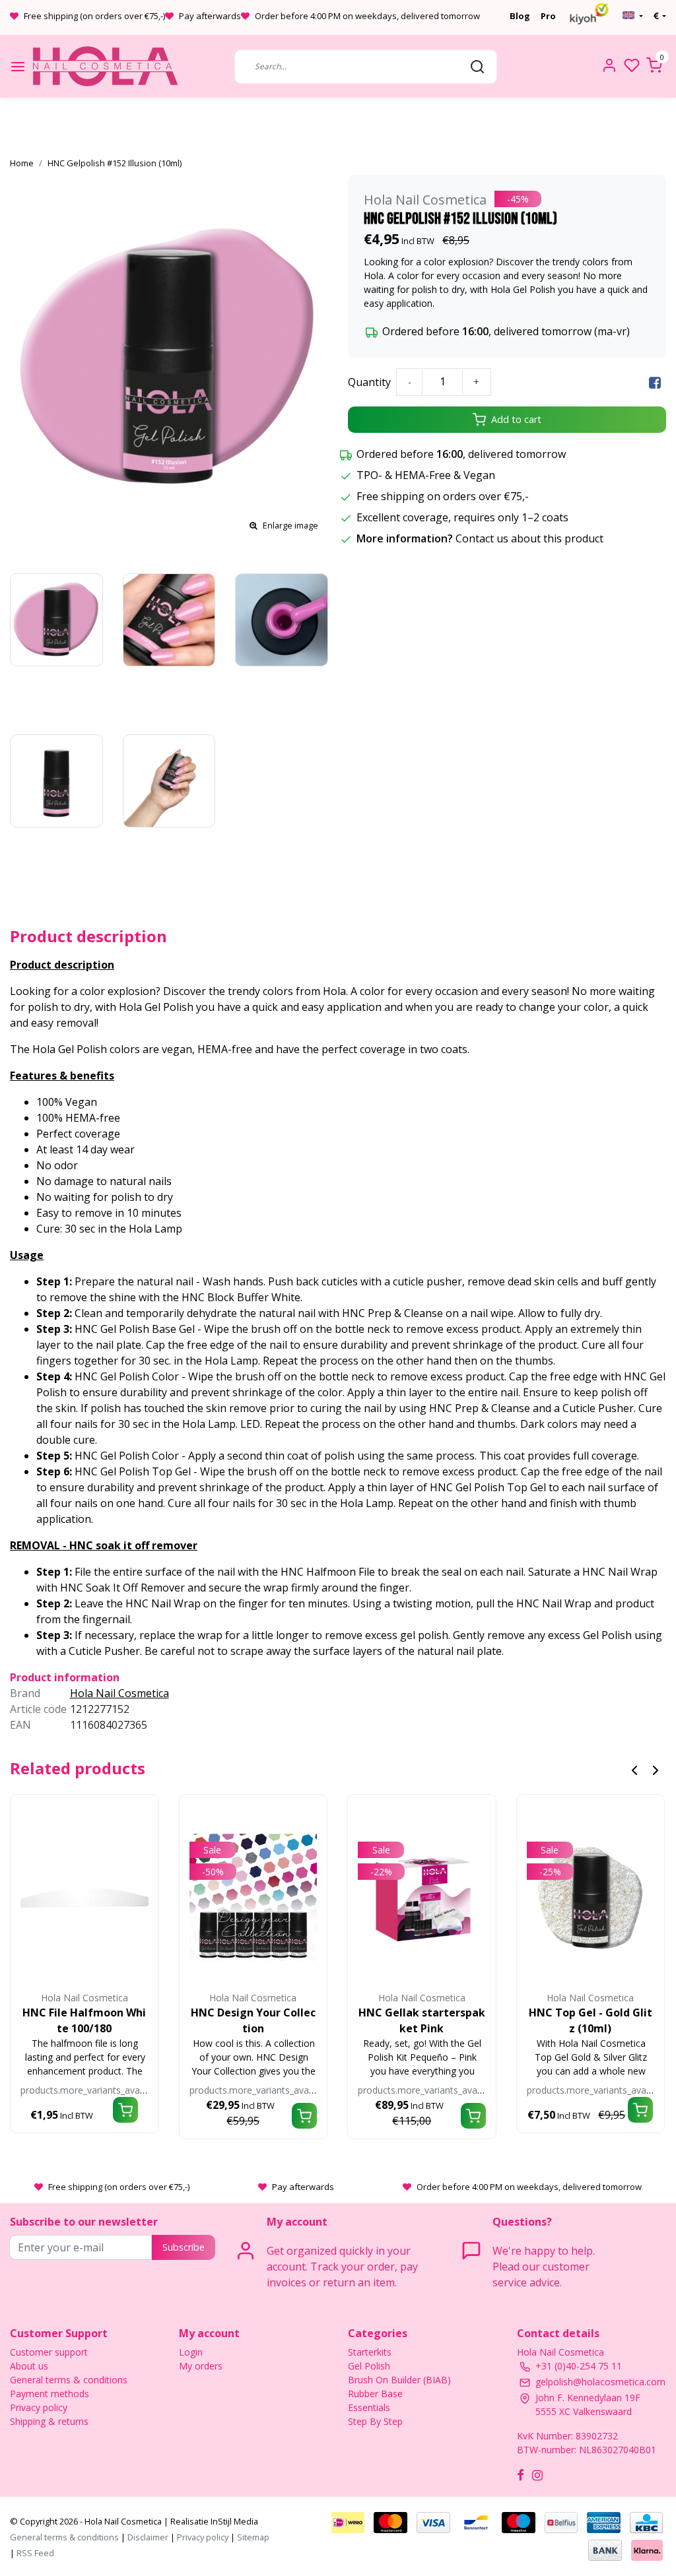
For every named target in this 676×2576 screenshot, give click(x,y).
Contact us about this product (529, 538)
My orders (201, 2366)
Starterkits (370, 2352)
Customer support (49, 2352)
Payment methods (50, 2394)
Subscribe (184, 2247)
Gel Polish (369, 2366)
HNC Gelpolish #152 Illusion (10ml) (115, 163)
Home (22, 163)
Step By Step (375, 2421)
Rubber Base (375, 2394)
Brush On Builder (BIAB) (399, 2380)
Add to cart (516, 419)
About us (29, 2366)
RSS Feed (35, 2553)
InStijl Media (233, 2521)
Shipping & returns (49, 2421)
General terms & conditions (69, 2380)
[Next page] (656, 1769)
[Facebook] (655, 382)
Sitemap (253, 2537)
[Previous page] (634, 1769)
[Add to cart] (125, 2110)
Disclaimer (148, 2537)
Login (191, 2352)
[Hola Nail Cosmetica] (105, 66)
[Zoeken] (477, 66)
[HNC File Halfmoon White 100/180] (84, 1898)
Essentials (369, 2407)
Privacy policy (39, 2407)
